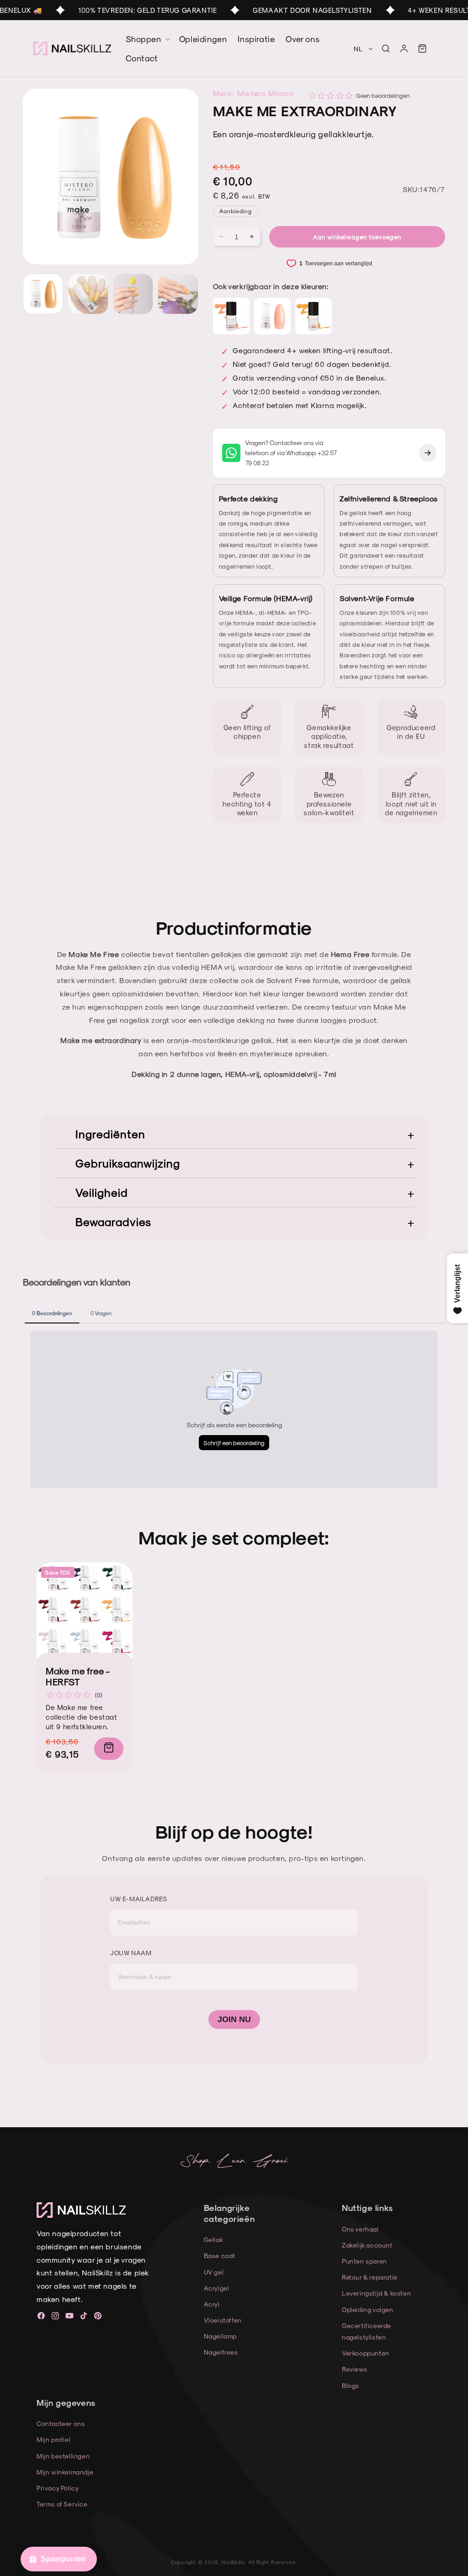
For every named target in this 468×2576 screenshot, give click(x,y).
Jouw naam (131, 1953)
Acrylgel (217, 2288)
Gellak (214, 2240)
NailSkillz (233, 2562)
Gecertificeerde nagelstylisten (367, 2331)
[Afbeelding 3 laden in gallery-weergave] (133, 294)
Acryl (212, 2304)
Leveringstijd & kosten (376, 2293)
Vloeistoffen (223, 2320)
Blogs (351, 2385)
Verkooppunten (366, 2353)
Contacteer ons (61, 2423)
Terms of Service (62, 2504)
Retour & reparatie (370, 2277)
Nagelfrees (221, 2352)
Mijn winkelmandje (65, 2472)
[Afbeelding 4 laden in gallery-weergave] (178, 294)
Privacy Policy (58, 2488)
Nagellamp (220, 2336)
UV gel (214, 2272)
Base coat (220, 2256)
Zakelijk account (367, 2245)
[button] (386, 48)
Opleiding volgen (368, 2310)
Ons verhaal (360, 2229)
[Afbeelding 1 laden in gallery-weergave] (43, 294)
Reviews (354, 2369)
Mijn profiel (53, 2439)
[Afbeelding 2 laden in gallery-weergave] (88, 294)
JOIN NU (234, 2019)
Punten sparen (364, 2261)
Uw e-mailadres (138, 1899)
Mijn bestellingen (63, 2456)
